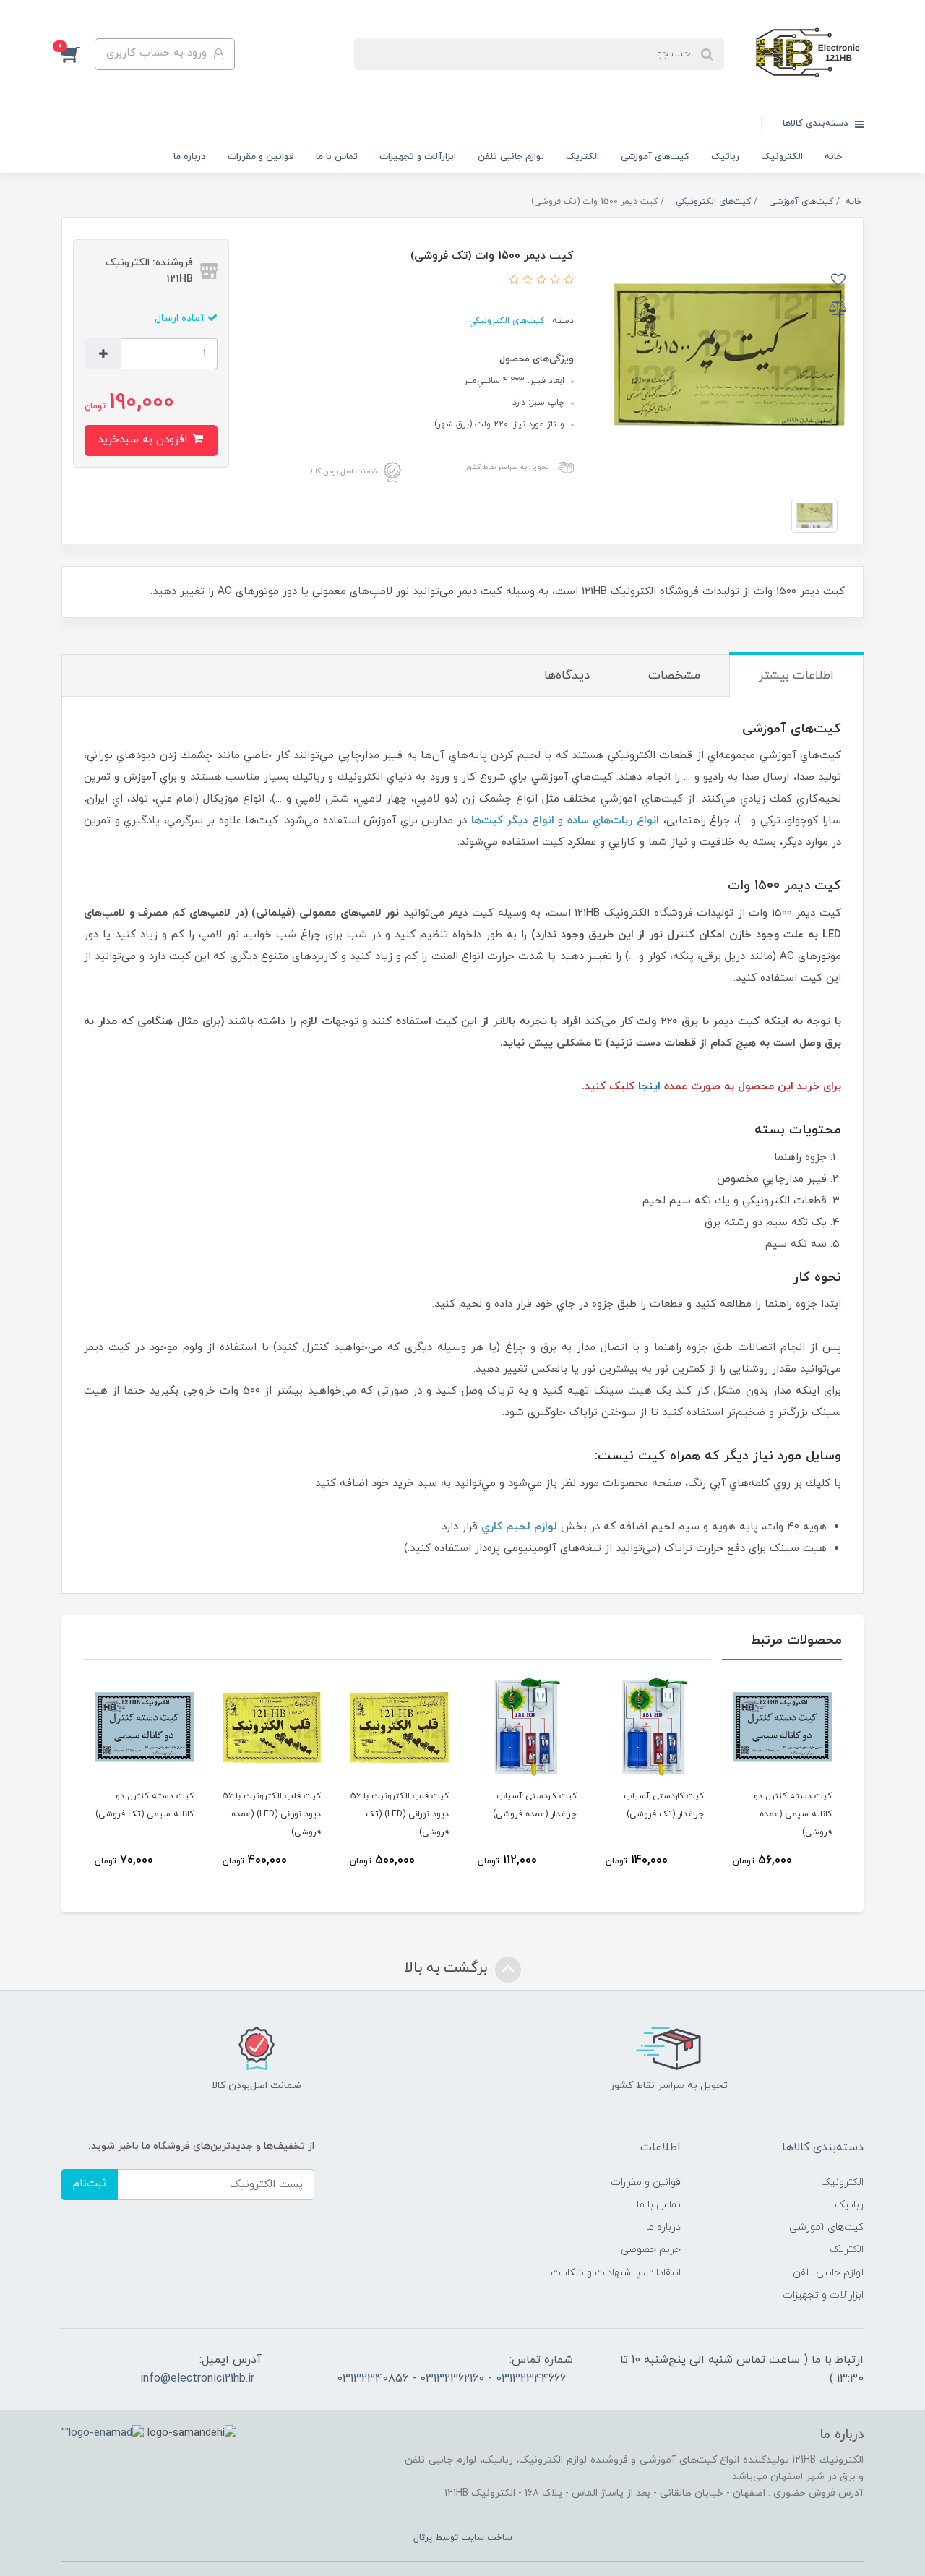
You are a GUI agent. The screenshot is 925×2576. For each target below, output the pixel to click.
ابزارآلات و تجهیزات (418, 157)
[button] (78, 54)
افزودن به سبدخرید (144, 440)
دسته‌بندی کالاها (817, 124)
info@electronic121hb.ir (197, 2379)
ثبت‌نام (90, 2184)
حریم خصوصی (651, 2250)
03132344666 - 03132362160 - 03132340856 (451, 2379)
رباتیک (725, 157)
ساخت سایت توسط (472, 2538)
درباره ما (190, 157)
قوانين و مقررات (261, 157)
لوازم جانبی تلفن (511, 157)
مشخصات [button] (674, 676)
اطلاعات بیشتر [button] (796, 676)
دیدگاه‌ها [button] (567, 676)
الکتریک (582, 157)
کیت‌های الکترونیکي (507, 321)
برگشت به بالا (448, 1968)
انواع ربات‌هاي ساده (613, 821)
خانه (833, 157)
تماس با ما (337, 157)
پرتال (423, 2538)
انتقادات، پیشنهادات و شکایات (616, 2273)
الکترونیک (782, 157)
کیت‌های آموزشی (655, 157)
